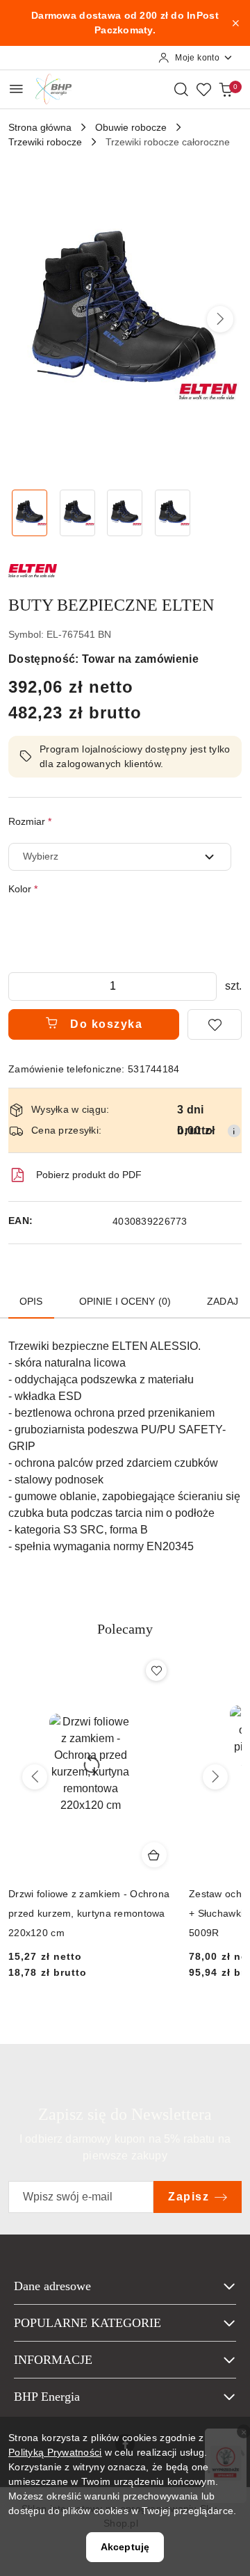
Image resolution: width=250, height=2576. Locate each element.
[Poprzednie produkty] (35, 1777)
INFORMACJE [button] (53, 2360)
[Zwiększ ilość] (206, 987)
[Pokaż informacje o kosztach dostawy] (234, 1131)
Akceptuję (125, 2547)
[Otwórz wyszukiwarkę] (181, 89)
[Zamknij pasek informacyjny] (235, 23)
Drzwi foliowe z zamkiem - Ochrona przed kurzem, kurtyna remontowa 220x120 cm (89, 1913)
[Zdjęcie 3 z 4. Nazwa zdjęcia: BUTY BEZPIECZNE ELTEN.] (125, 513)
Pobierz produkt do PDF (89, 1175)
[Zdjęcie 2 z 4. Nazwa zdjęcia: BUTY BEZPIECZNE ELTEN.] (77, 513)
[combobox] (120, 857)
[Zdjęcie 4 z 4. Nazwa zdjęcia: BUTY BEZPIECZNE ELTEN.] (173, 513)
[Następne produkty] (215, 1777)
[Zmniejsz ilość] (19, 987)
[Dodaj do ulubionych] (215, 1024)
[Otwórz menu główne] (16, 89)
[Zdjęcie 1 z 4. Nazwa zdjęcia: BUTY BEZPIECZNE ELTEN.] (30, 513)
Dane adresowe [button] (52, 2286)
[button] (220, 319)
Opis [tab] (31, 1301)
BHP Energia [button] (47, 2397)
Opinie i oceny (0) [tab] (125, 1301)
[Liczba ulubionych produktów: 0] (203, 89)
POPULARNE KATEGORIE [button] (87, 2323)
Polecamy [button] (125, 1629)
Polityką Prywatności (55, 2452)
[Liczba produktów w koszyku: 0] (226, 89)
